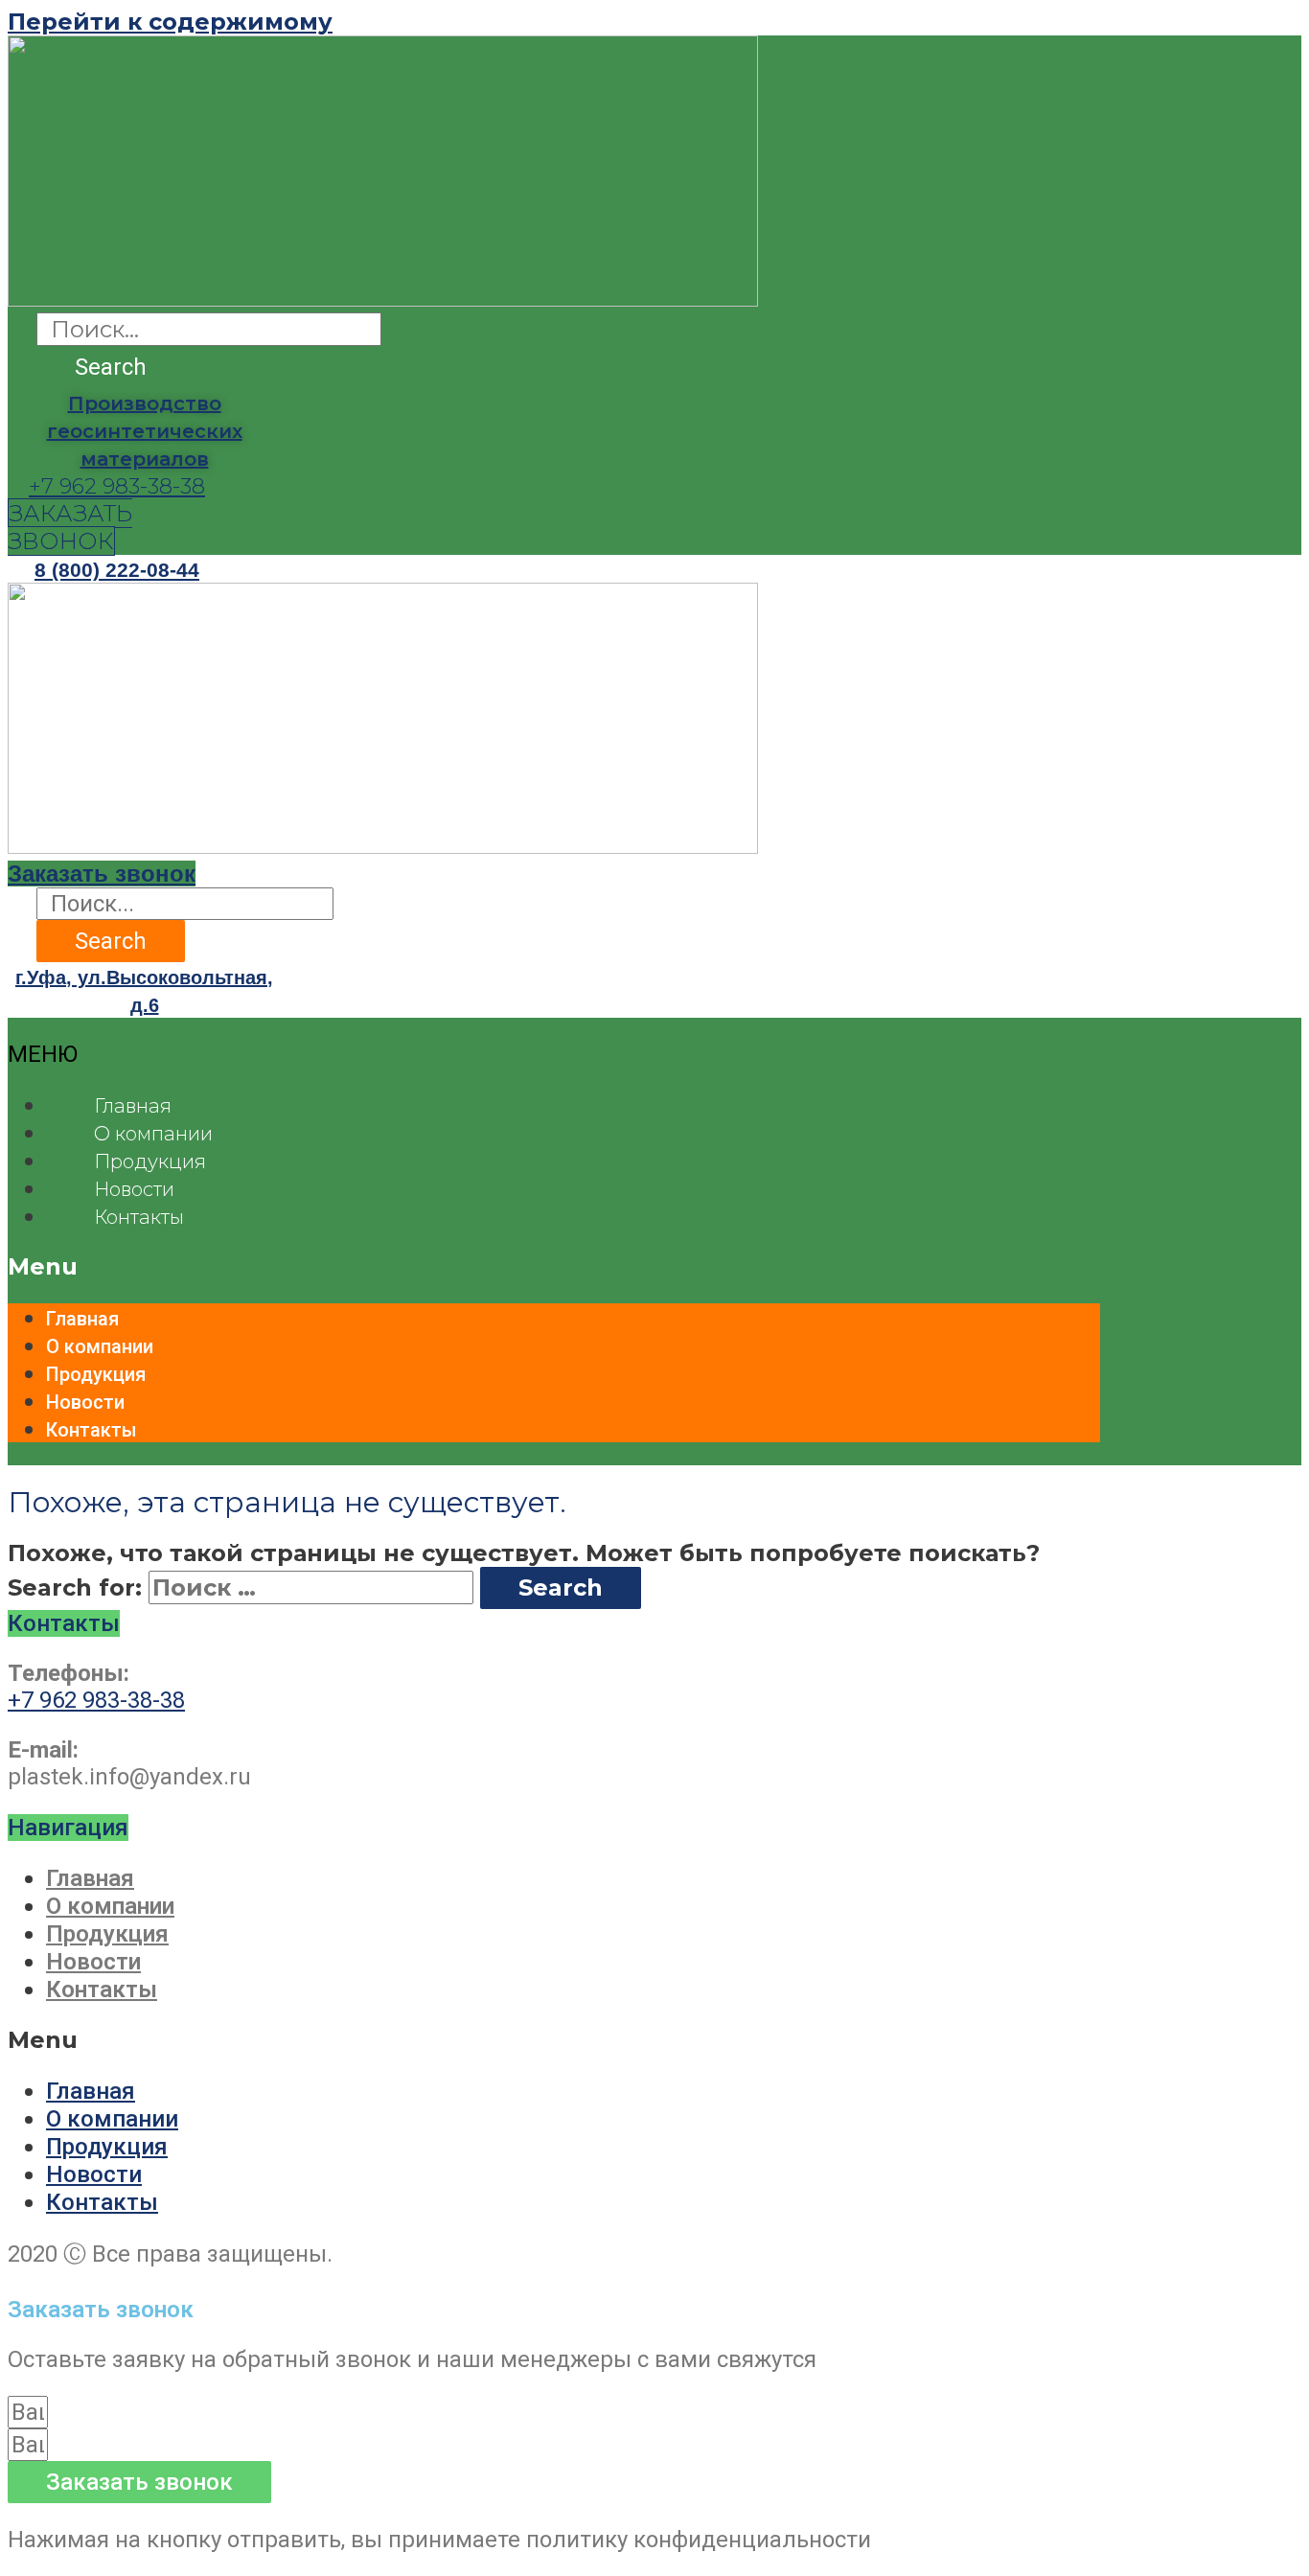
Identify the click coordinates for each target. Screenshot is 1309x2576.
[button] (70, 527)
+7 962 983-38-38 (117, 486)
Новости (134, 1189)
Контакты (139, 1217)
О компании (153, 1134)
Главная (133, 1106)
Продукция (150, 1161)
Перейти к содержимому (170, 22)
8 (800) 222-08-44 (117, 570)
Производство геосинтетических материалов (145, 431)
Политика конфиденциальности (183, 2283)
